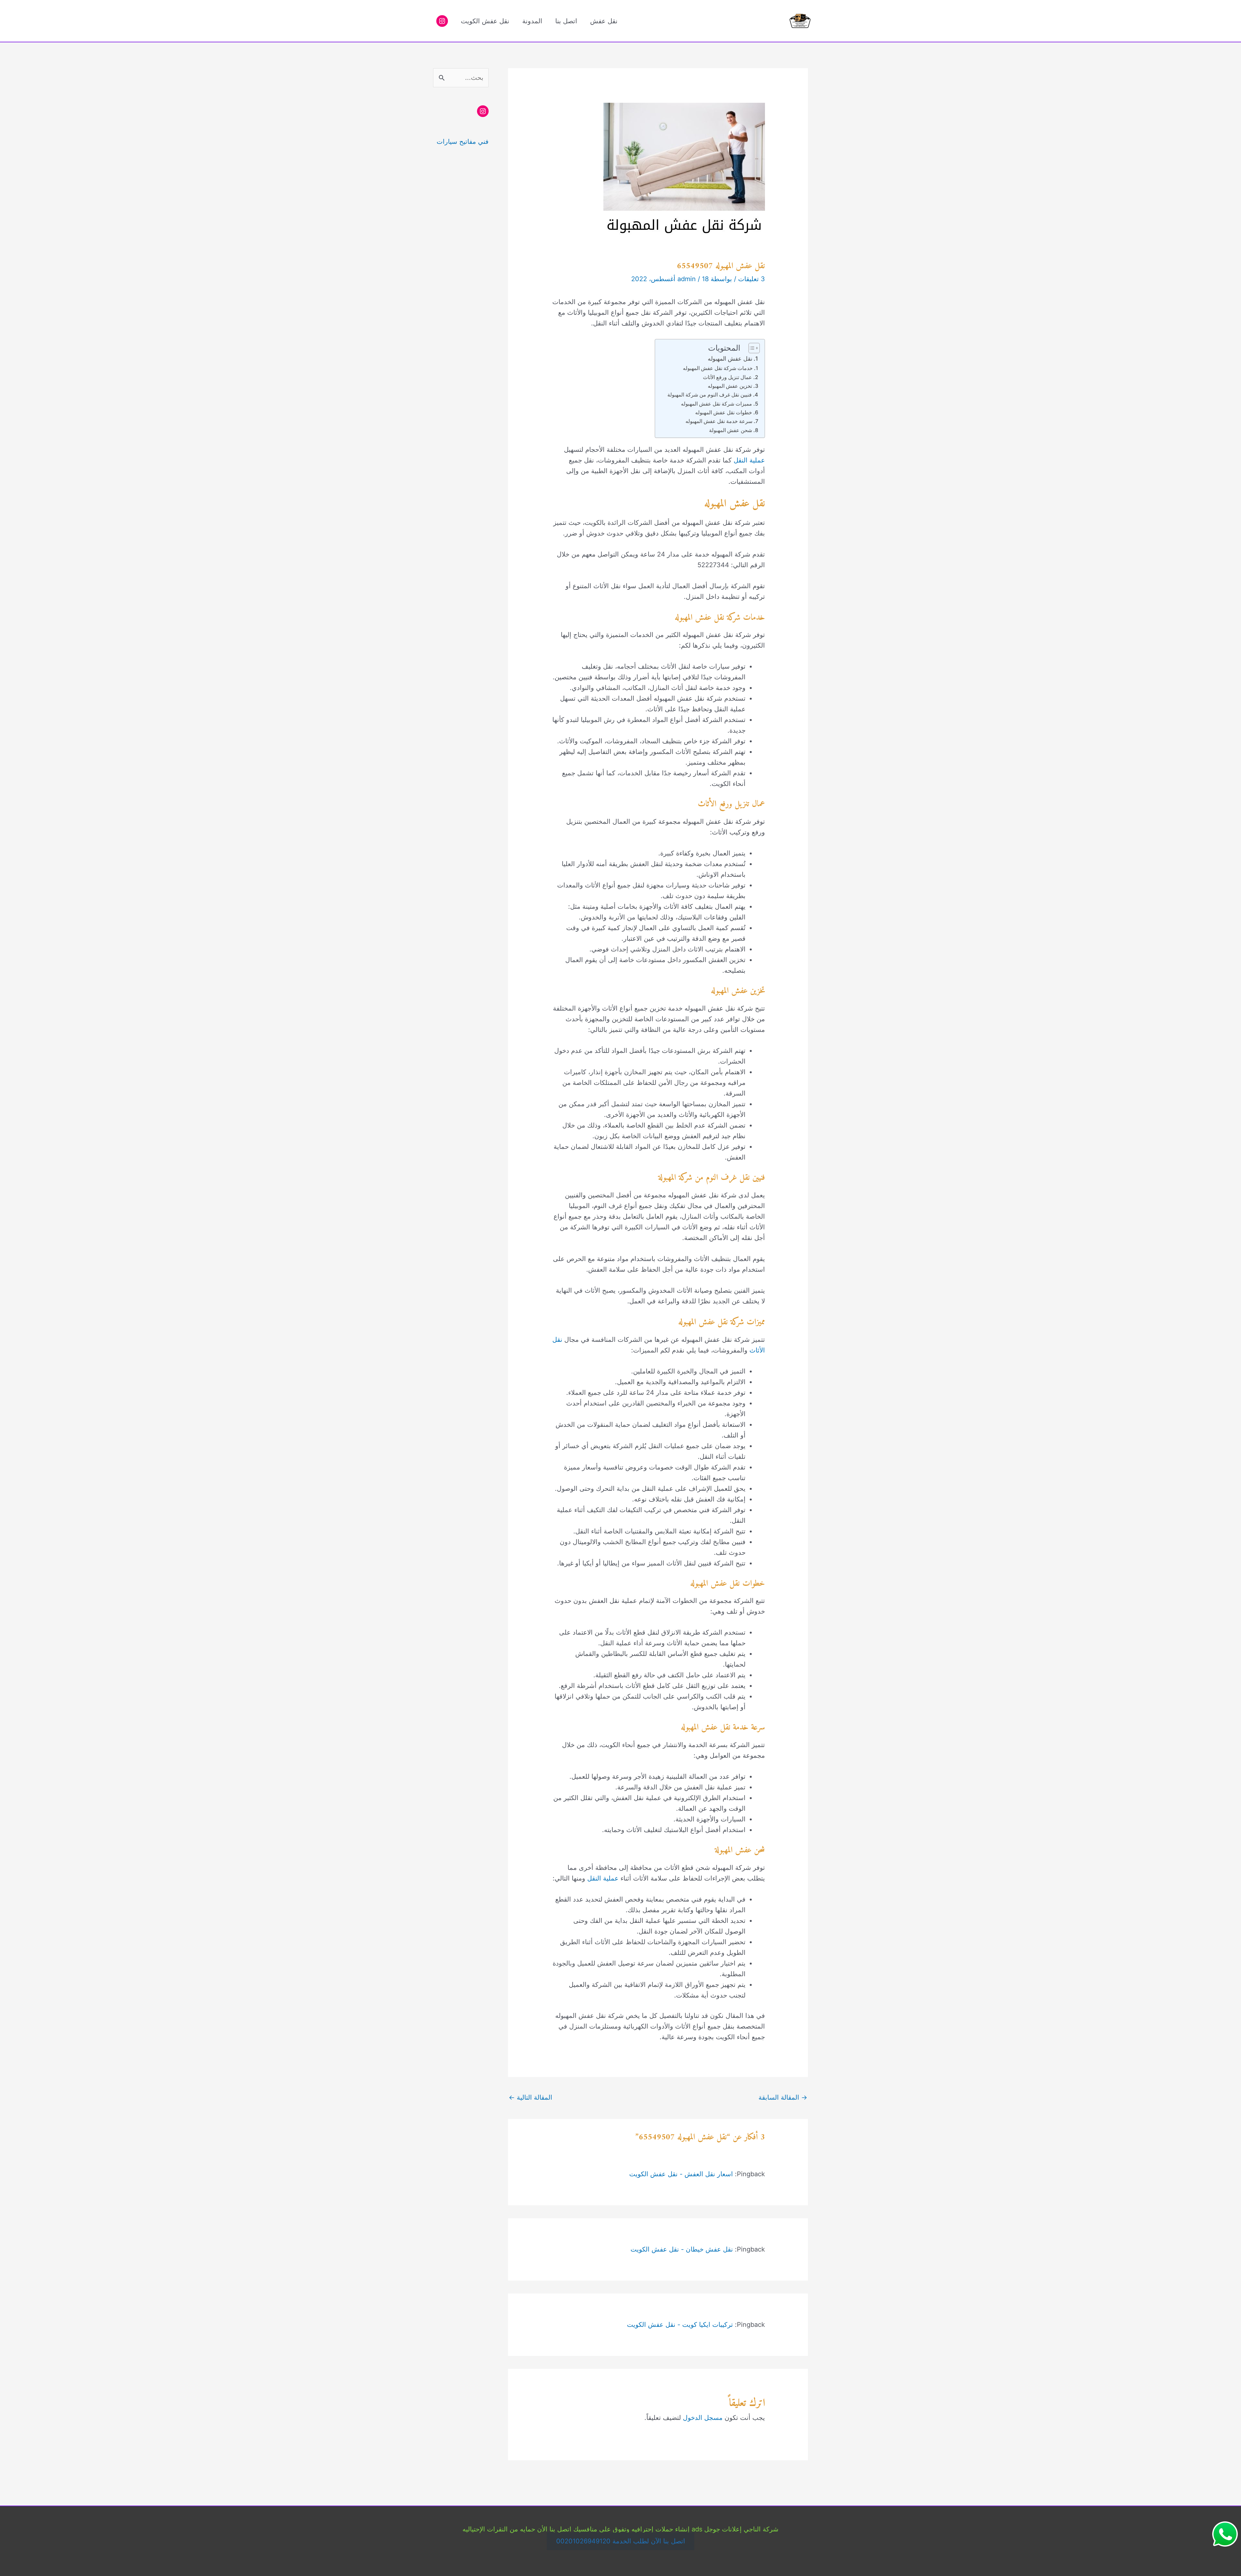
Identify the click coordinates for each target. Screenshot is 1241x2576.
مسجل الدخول (703, 2418)
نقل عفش (604, 21)
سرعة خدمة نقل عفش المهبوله (719, 421)
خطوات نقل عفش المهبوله (724, 412)
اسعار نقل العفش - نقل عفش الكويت (681, 2174)
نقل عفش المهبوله (730, 359)
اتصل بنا (566, 21)
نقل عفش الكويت (485, 21)
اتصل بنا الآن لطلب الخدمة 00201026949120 (621, 2541)
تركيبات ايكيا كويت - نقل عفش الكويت (680, 2325)
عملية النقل (749, 460)
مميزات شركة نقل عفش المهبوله (716, 404)
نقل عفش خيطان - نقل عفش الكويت (682, 2249)
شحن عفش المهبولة (731, 430)
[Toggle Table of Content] (751, 348)
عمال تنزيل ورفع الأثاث (727, 377)
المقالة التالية (530, 2097)
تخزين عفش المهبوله (730, 386)
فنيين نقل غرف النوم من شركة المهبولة (710, 395)
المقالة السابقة (783, 2097)
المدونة (532, 21)
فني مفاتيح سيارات (463, 142)
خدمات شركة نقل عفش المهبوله (718, 368)
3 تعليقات (752, 279)
